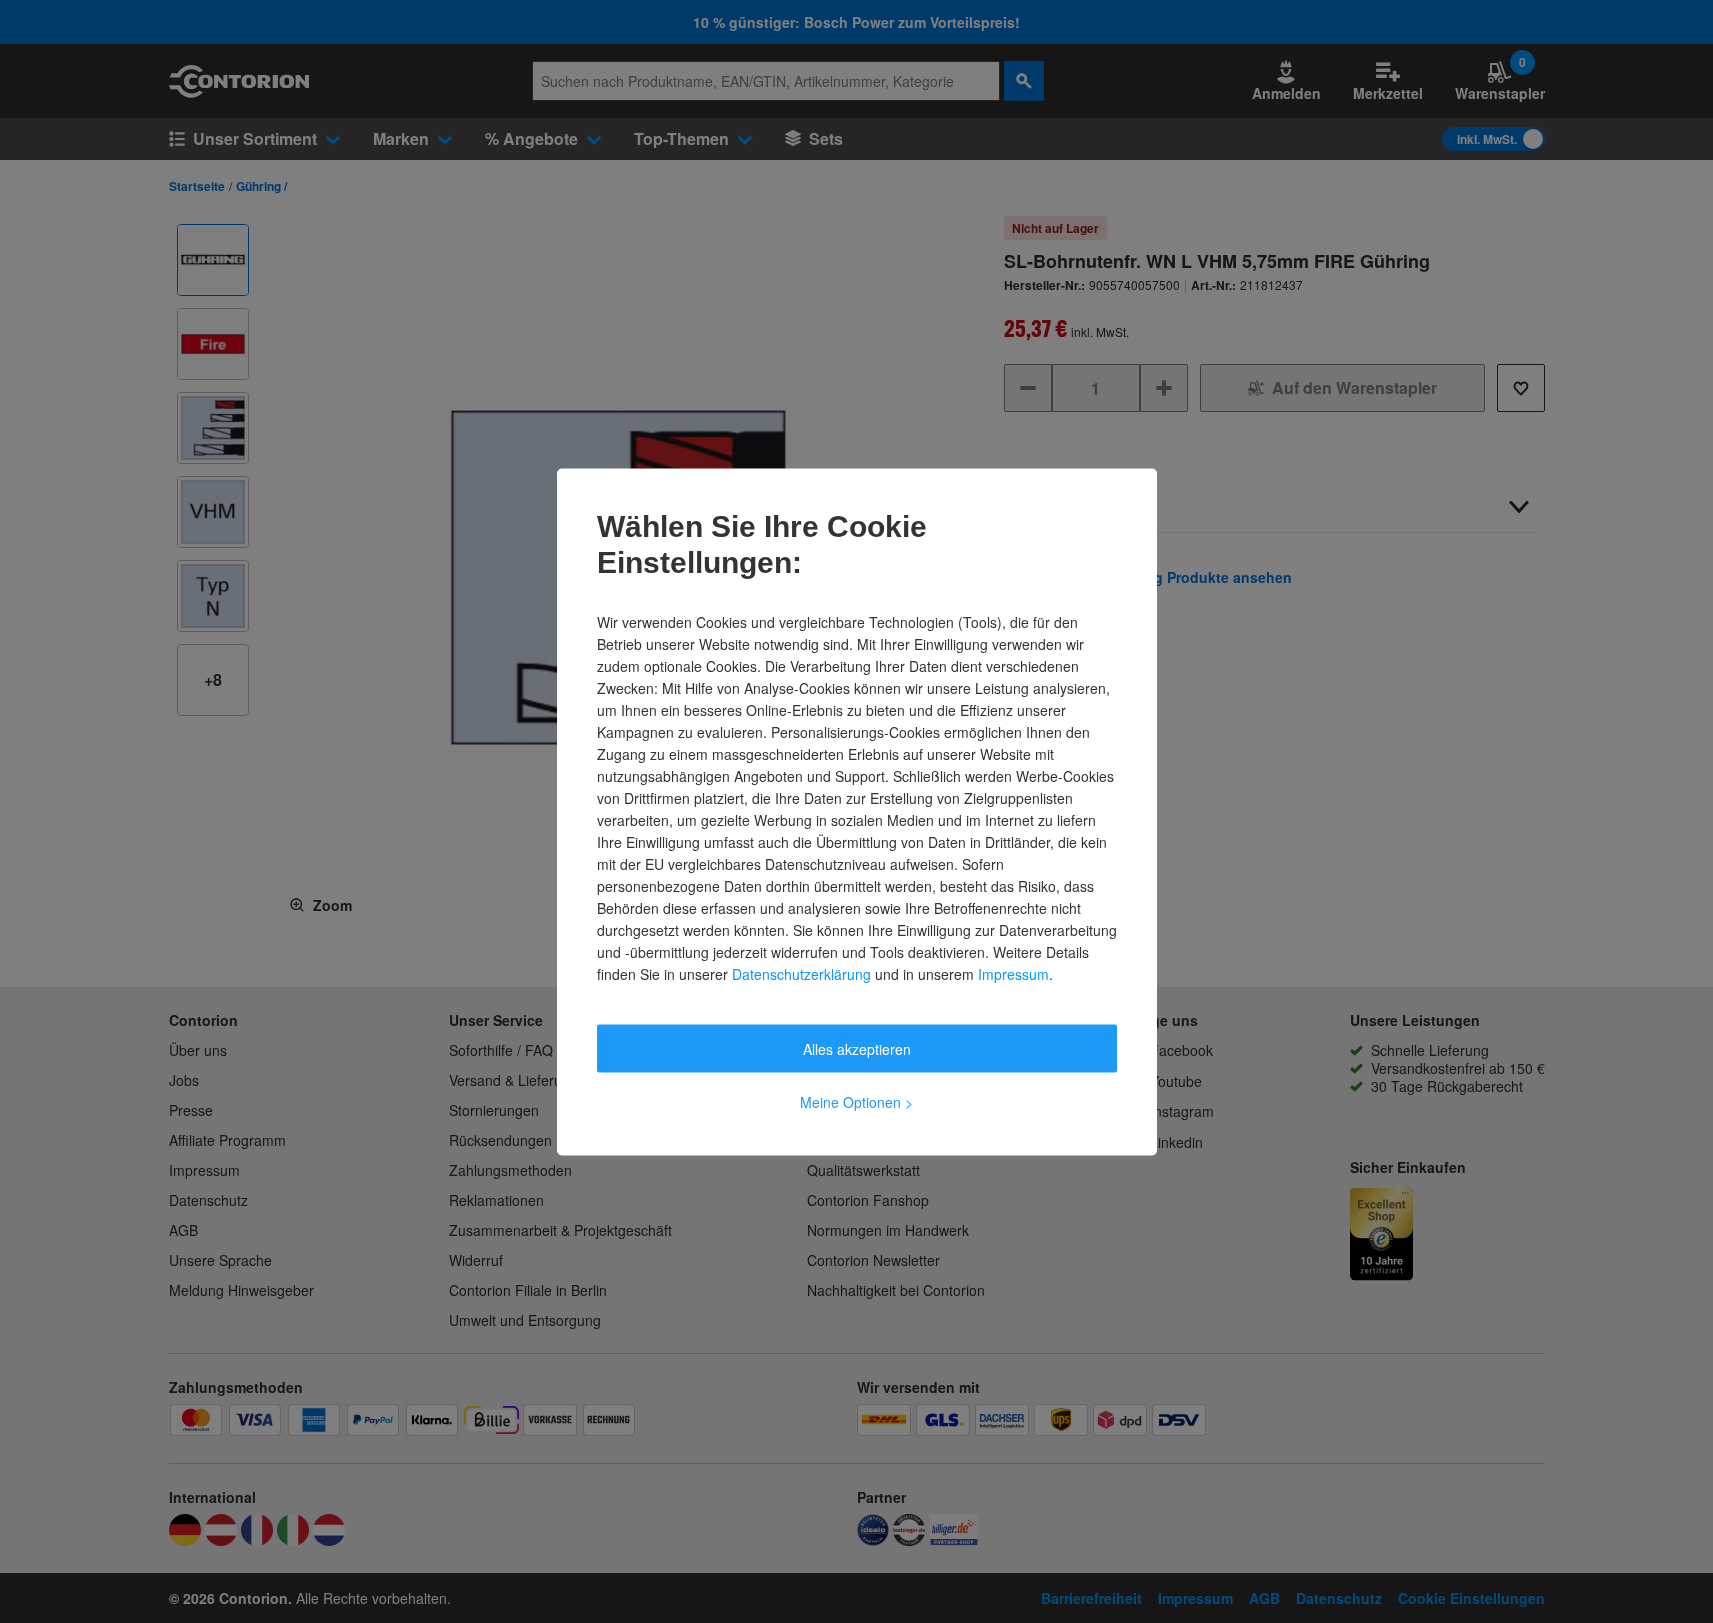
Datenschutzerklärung (801, 973)
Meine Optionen (856, 1101)
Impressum (1013, 973)
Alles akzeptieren (857, 1048)
